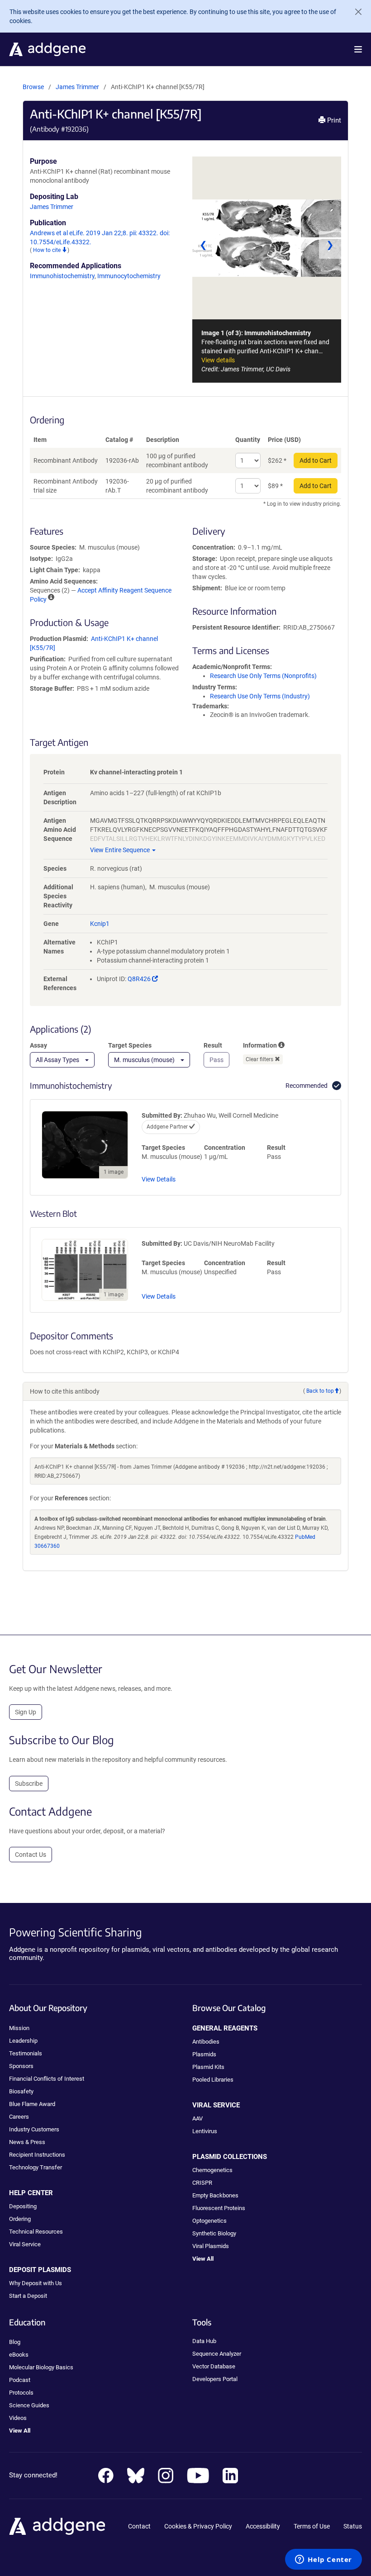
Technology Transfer (36, 2167)
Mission (19, 2028)
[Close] (355, 12)
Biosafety (21, 2091)
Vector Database (214, 2366)
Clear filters (260, 1059)
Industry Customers (34, 2129)
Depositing (23, 2206)
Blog (15, 2342)
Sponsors (21, 2066)
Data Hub (204, 2341)
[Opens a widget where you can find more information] (323, 2560)
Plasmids (204, 2054)
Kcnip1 (100, 924)
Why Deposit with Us (36, 2283)
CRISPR (202, 2183)
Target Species (130, 1045)
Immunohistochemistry (62, 276)
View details (218, 360)
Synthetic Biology (214, 2233)
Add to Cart (316, 460)
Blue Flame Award (32, 2104)
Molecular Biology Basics (41, 2367)
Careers (19, 2117)
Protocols (21, 2393)
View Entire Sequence (120, 850)
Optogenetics (209, 2221)
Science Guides (29, 2405)
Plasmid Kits (208, 2067)
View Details (159, 1179)
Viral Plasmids (211, 2246)
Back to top (320, 1391)
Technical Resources (36, 2232)
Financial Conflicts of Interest (47, 2079)
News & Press (27, 2142)
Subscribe (29, 1784)
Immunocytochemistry (129, 276)
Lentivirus (205, 2131)
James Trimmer (77, 87)
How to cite (48, 250)
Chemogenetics (212, 2170)
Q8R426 (143, 979)
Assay (38, 1045)
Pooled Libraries (213, 2080)
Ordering (20, 2219)
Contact (139, 2526)
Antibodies (206, 2042)
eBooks (19, 2355)
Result (213, 1045)
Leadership (23, 2041)
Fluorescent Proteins (219, 2208)
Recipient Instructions (37, 2155)
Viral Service (25, 2244)
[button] (358, 49)
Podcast (20, 2380)
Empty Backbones (215, 2195)
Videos (18, 2418)
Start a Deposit (28, 2296)
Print (333, 120)
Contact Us (31, 1855)
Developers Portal (215, 2379)
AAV (197, 2118)
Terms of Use (312, 2526)
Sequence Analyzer (217, 2354)
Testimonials (26, 2053)
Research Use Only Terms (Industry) (260, 696)
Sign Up (26, 1712)
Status (353, 2526)
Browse (33, 87)
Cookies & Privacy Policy (198, 2526)
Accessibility (263, 2526)
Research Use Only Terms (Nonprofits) (263, 676)
